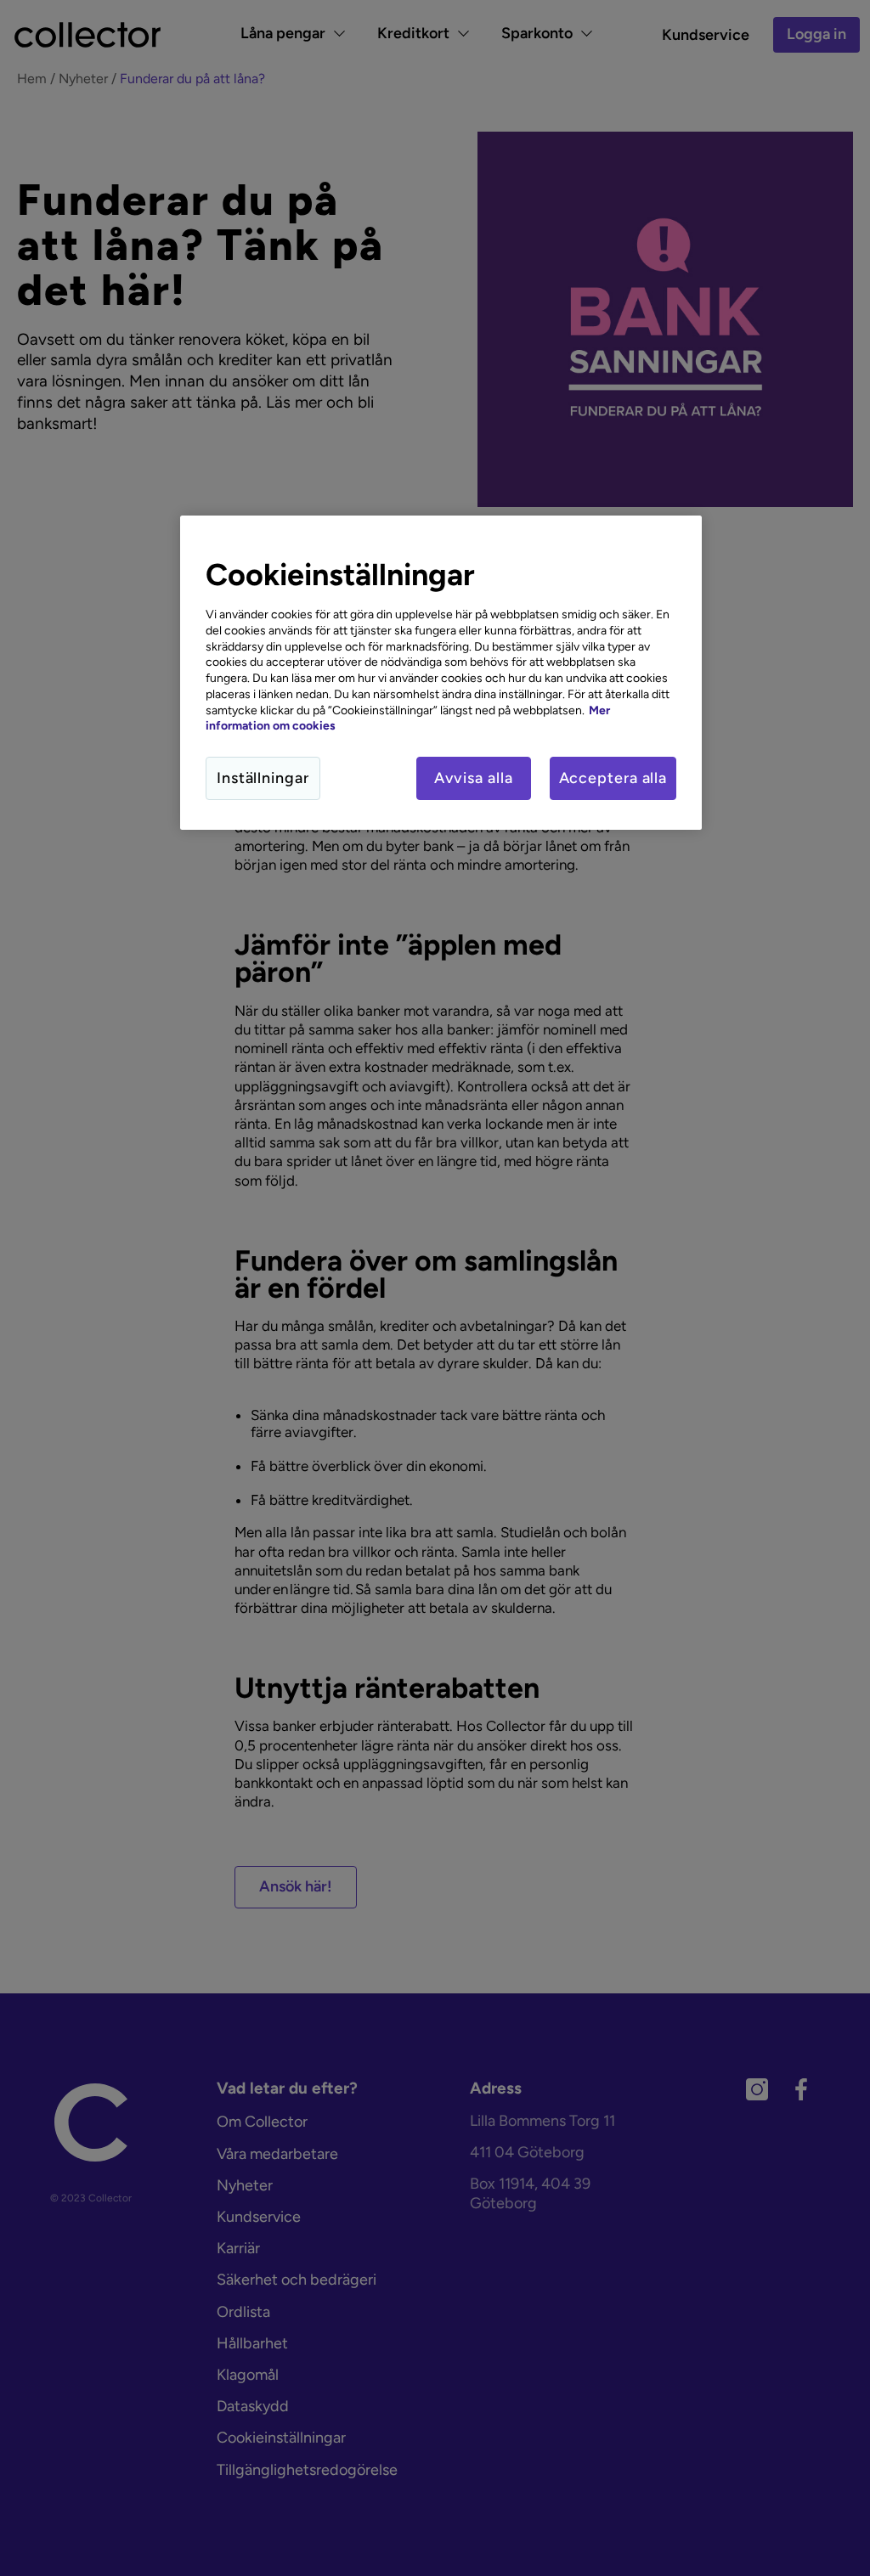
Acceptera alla (613, 778)
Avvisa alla (474, 778)
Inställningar (263, 778)
